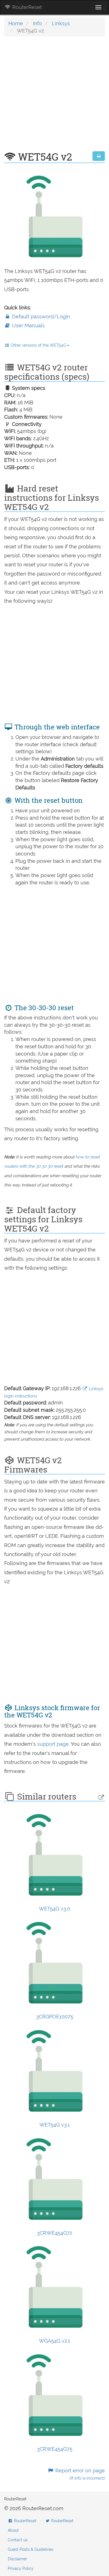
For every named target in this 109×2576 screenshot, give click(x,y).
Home (16, 23)
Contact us (18, 2540)
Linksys (61, 23)
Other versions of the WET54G (38, 345)
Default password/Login (40, 317)
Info (37, 23)
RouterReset (26, 7)
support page (53, 1744)
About (13, 2530)
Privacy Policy (21, 2568)
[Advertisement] (54, 97)
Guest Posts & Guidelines (31, 2549)
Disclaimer (17, 2559)
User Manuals (28, 325)
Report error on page (79, 2474)
